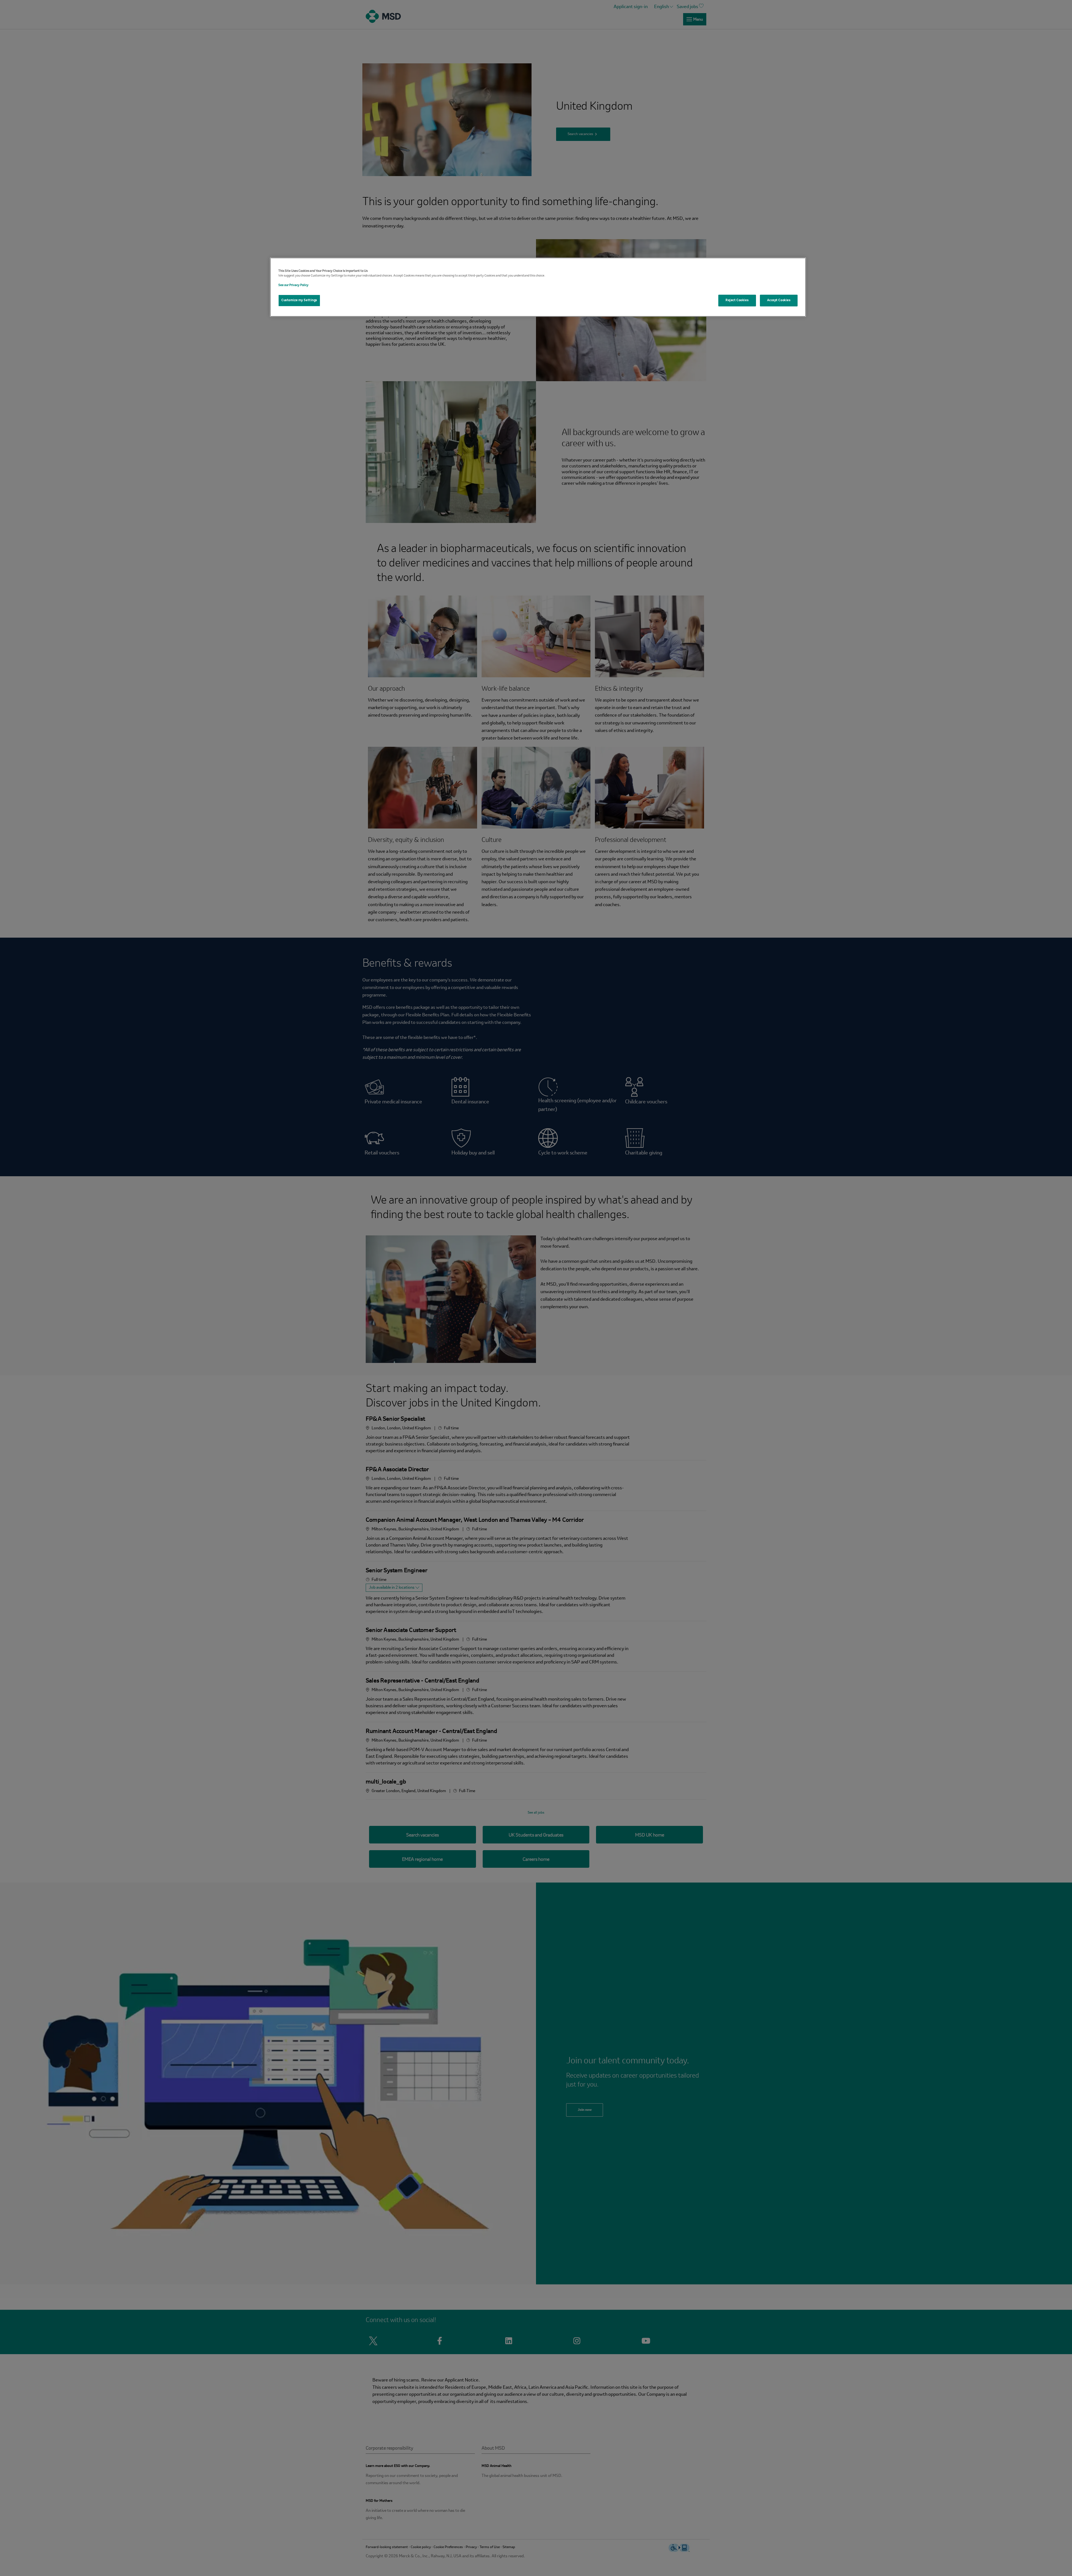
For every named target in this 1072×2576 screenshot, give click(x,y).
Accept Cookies (779, 300)
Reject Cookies (737, 300)
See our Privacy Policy (293, 285)
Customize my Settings (299, 300)
